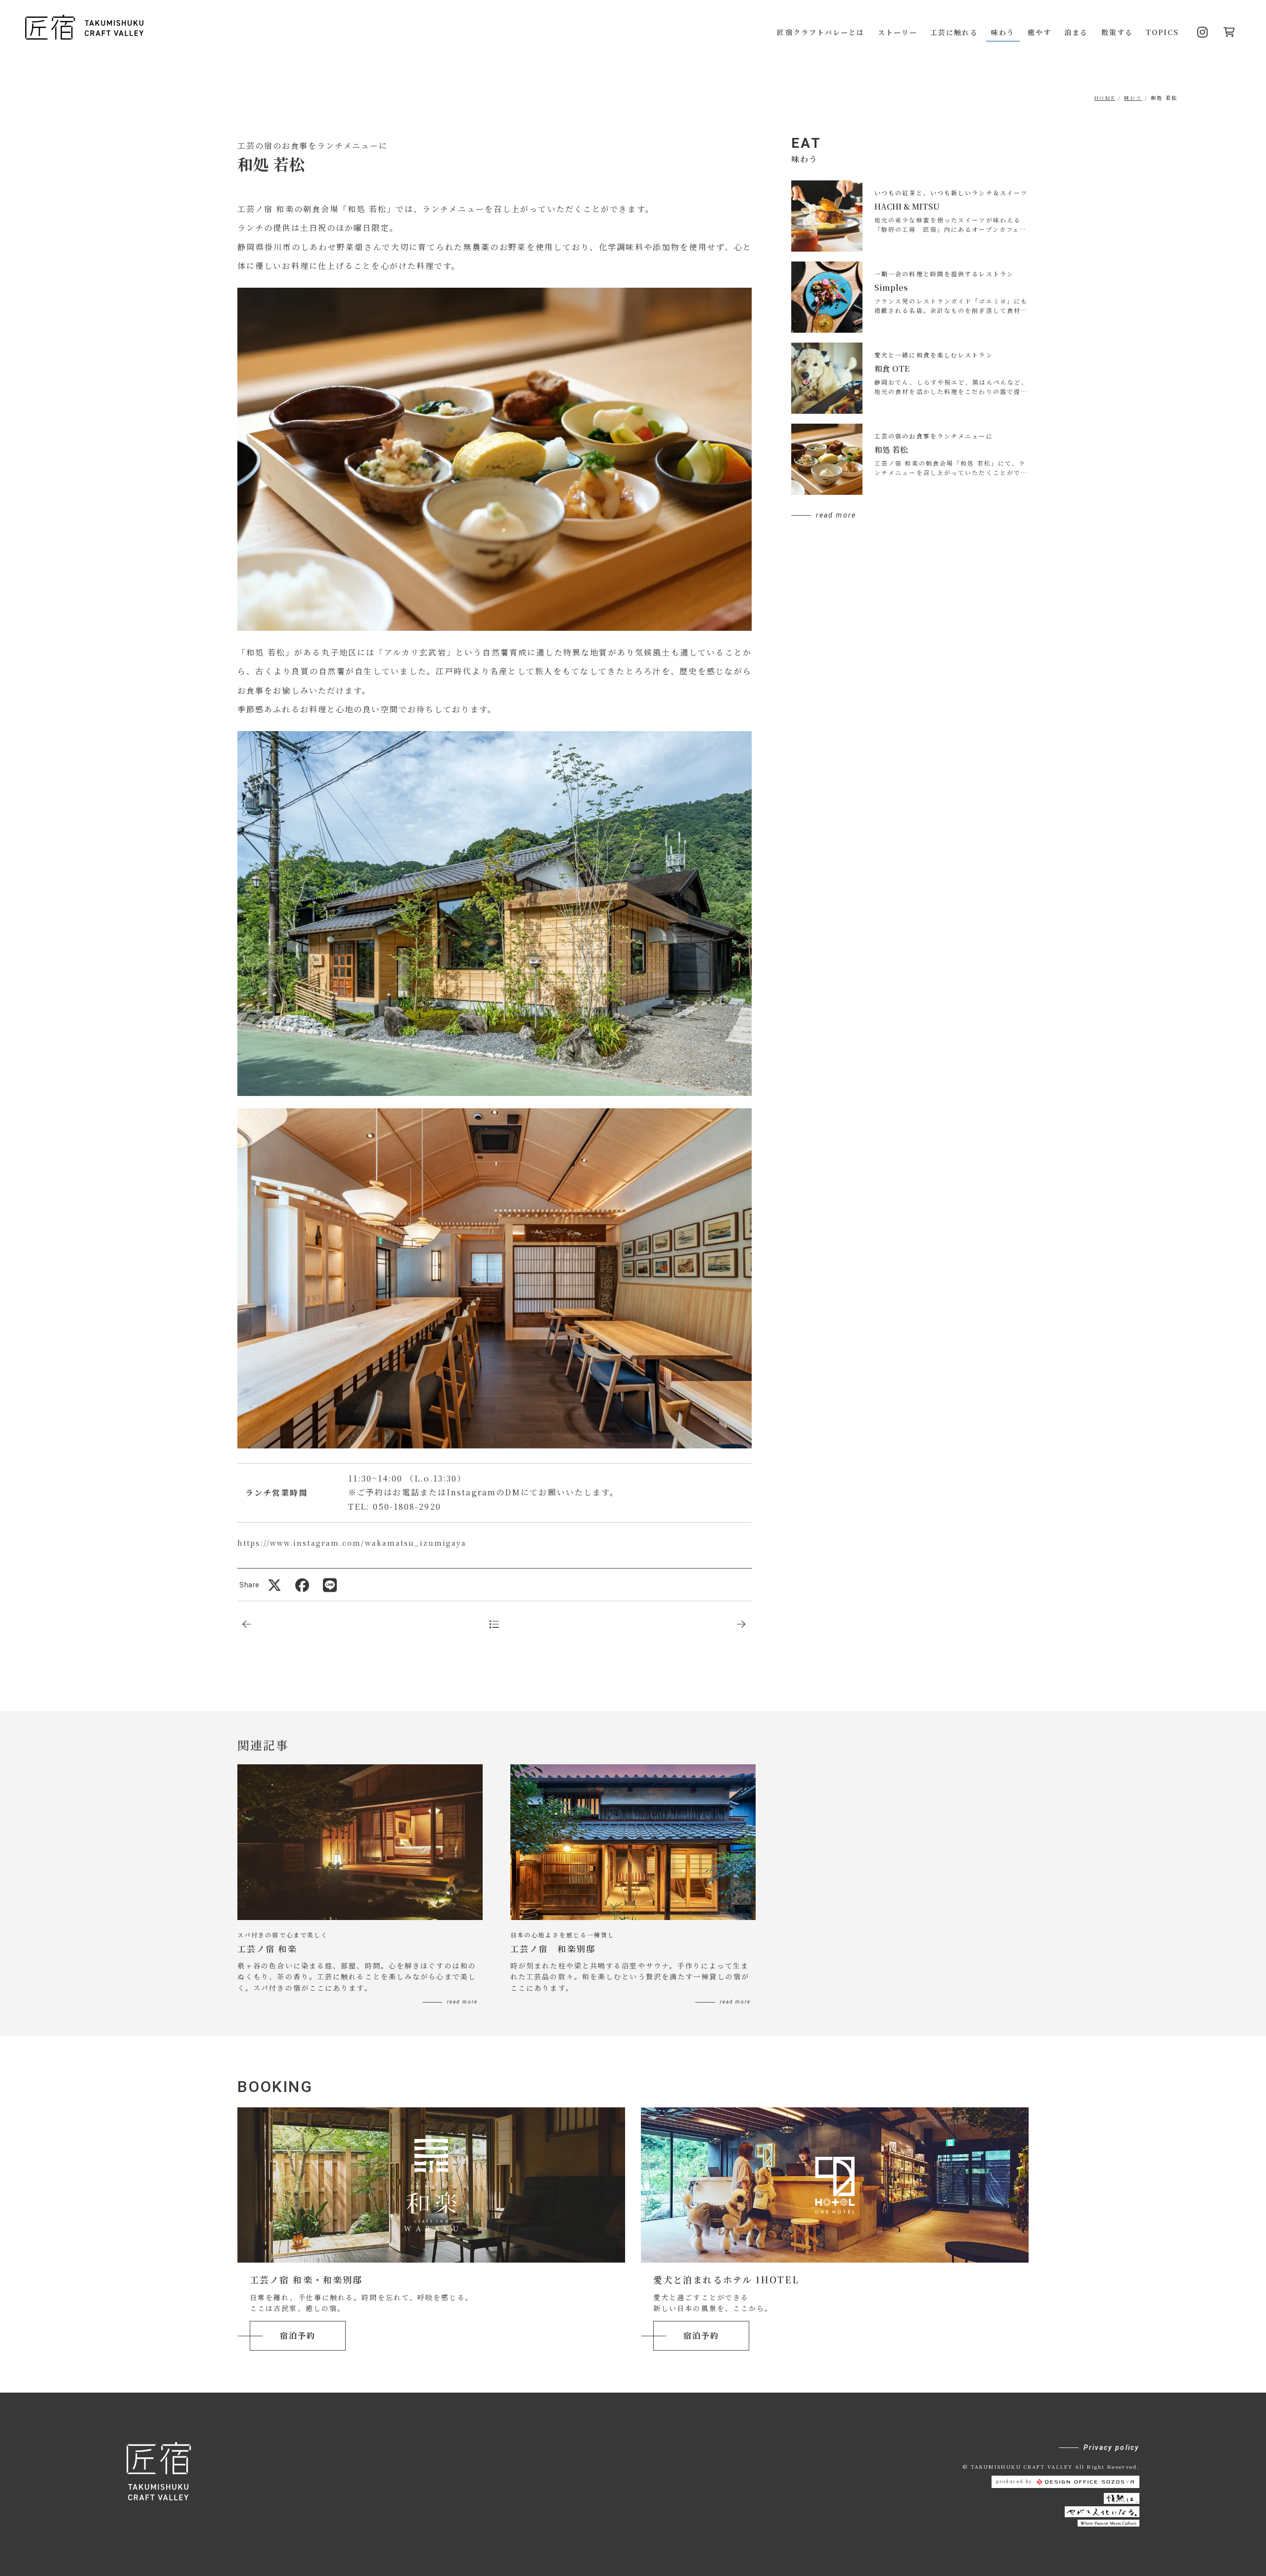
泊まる (1076, 32)
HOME (1105, 98)
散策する (1117, 32)
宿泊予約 (298, 2336)
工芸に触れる (954, 32)
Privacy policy (1111, 2447)
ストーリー (898, 32)
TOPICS (1163, 32)
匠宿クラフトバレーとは (821, 32)
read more (836, 515)
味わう (1003, 32)
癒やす (1040, 32)
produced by (1014, 2481)
